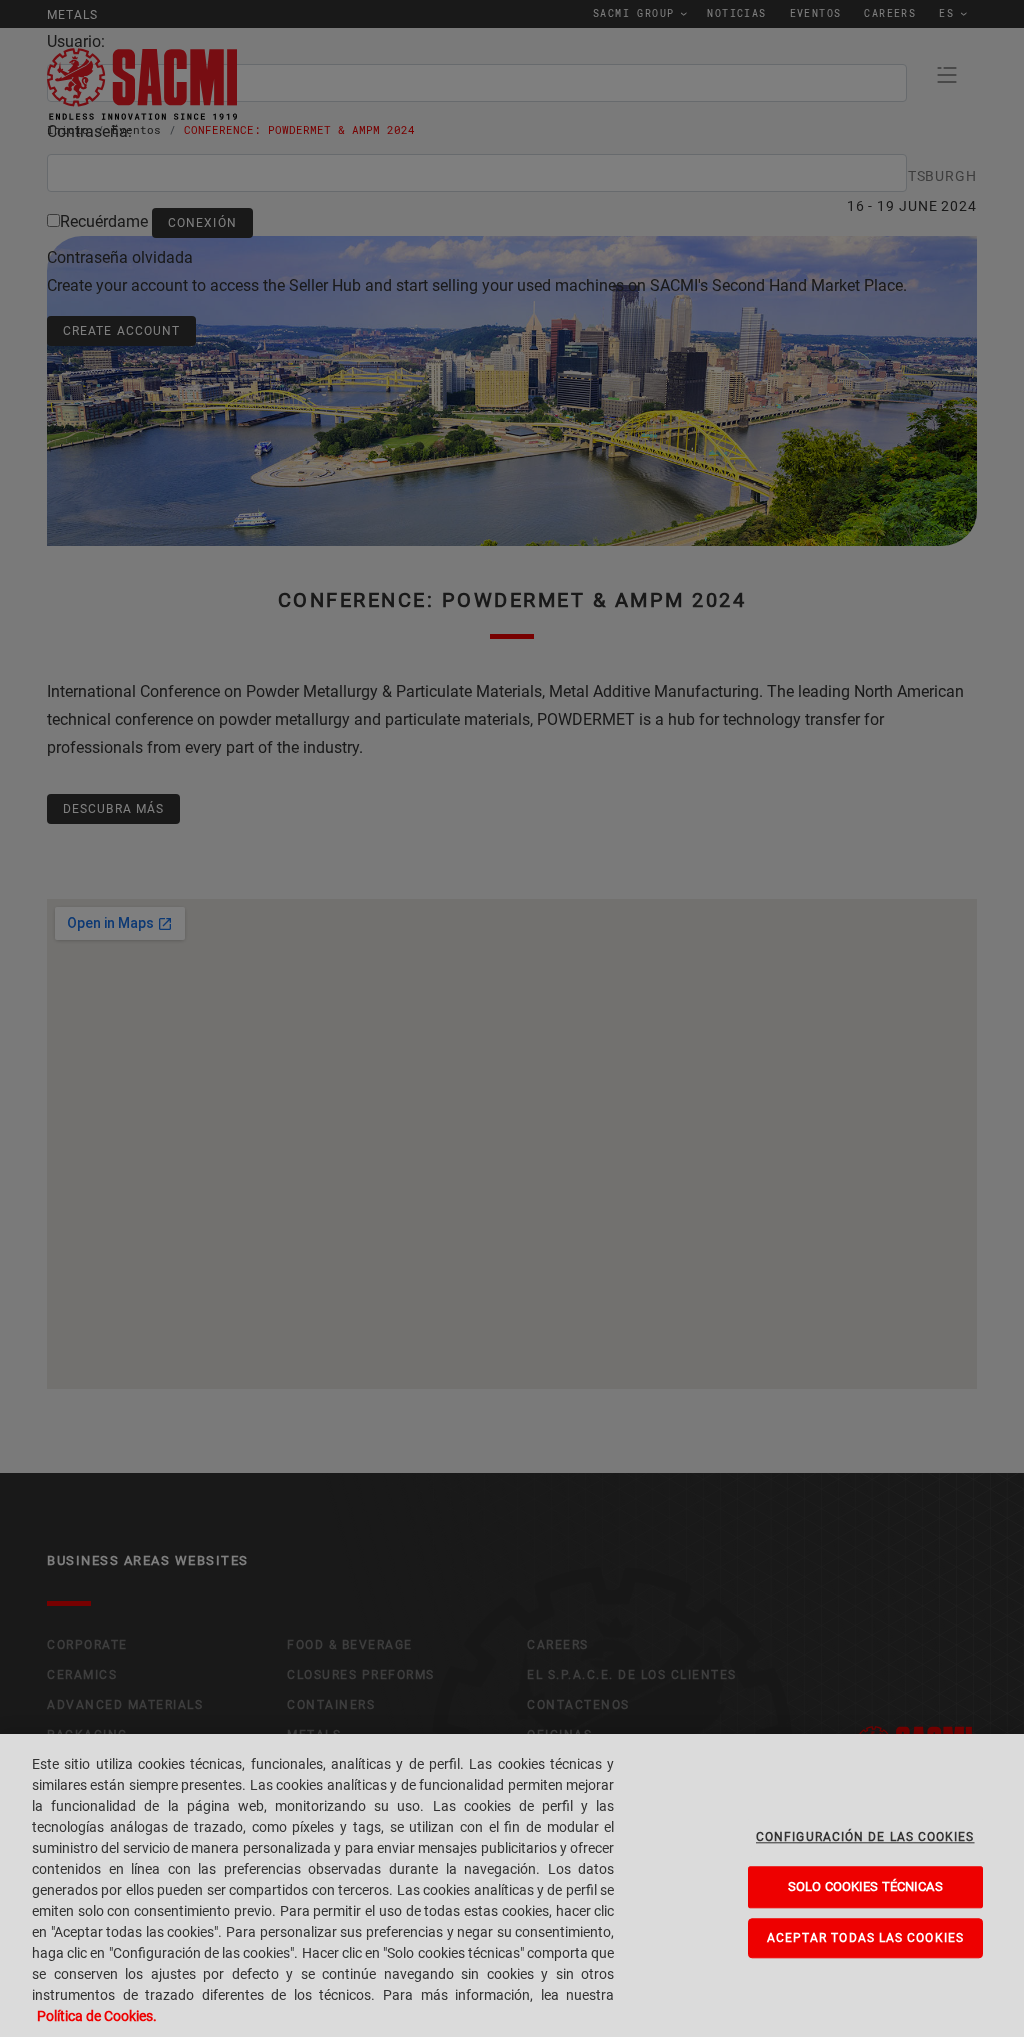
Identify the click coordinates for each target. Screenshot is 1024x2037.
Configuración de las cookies (865, 1837)
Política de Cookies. (97, 2016)
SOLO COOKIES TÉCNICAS (865, 1886)
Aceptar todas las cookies (865, 1938)
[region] (512, 1885)
